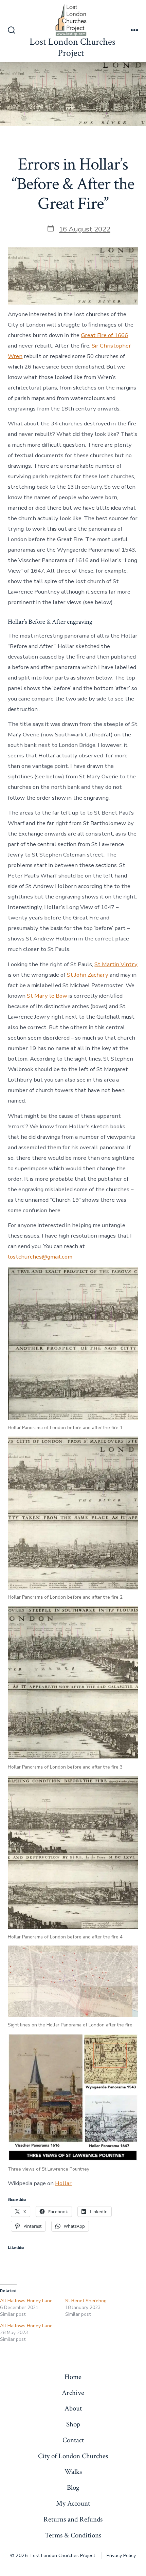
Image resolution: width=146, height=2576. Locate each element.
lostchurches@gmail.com (40, 1257)
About (73, 2408)
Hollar (63, 2183)
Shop (73, 2424)
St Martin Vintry (116, 964)
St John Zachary (88, 975)
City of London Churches (73, 2456)
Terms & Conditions (73, 2535)
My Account (73, 2503)
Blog (73, 2488)
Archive (73, 2393)
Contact (73, 2440)
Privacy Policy (121, 2556)
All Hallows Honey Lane (26, 2301)
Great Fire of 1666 (104, 335)
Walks (73, 2472)
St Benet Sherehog (86, 2301)
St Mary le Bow (47, 996)
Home (73, 2377)
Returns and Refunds (73, 2519)
